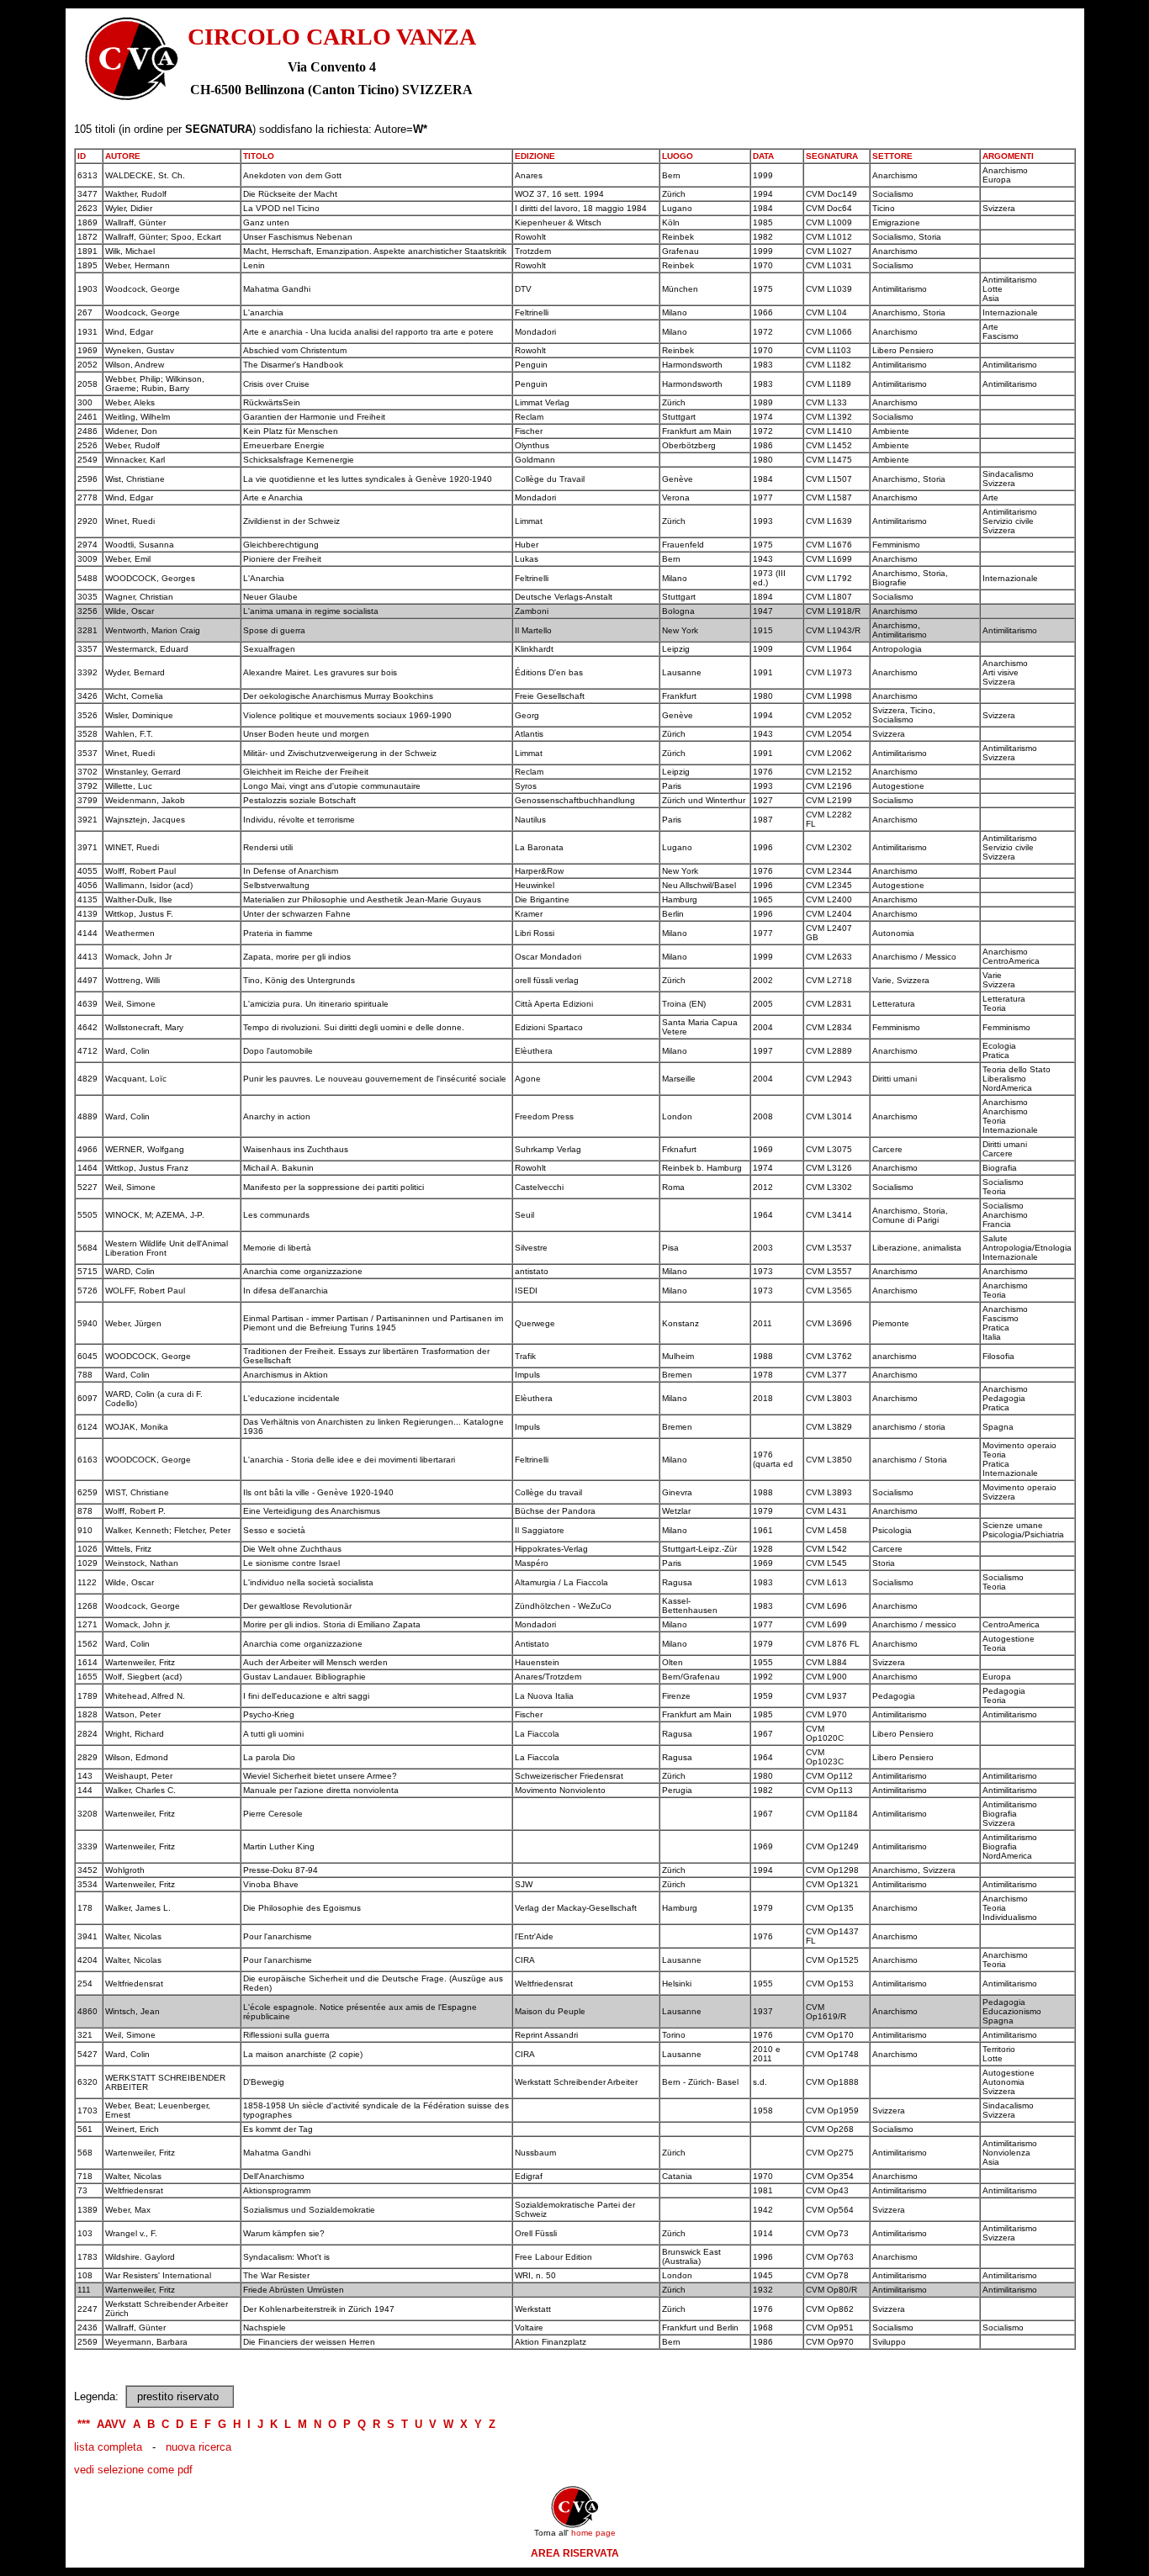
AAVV (111, 2424)
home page (593, 2533)
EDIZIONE (535, 156)
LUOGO (678, 156)
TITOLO (259, 156)
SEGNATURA (832, 156)
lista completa (108, 2447)
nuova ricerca (199, 2447)
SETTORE (892, 156)
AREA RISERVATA (575, 2553)
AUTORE (123, 156)
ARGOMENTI (1008, 156)
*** (84, 2424)
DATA (763, 156)
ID (82, 156)
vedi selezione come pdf (133, 2470)
